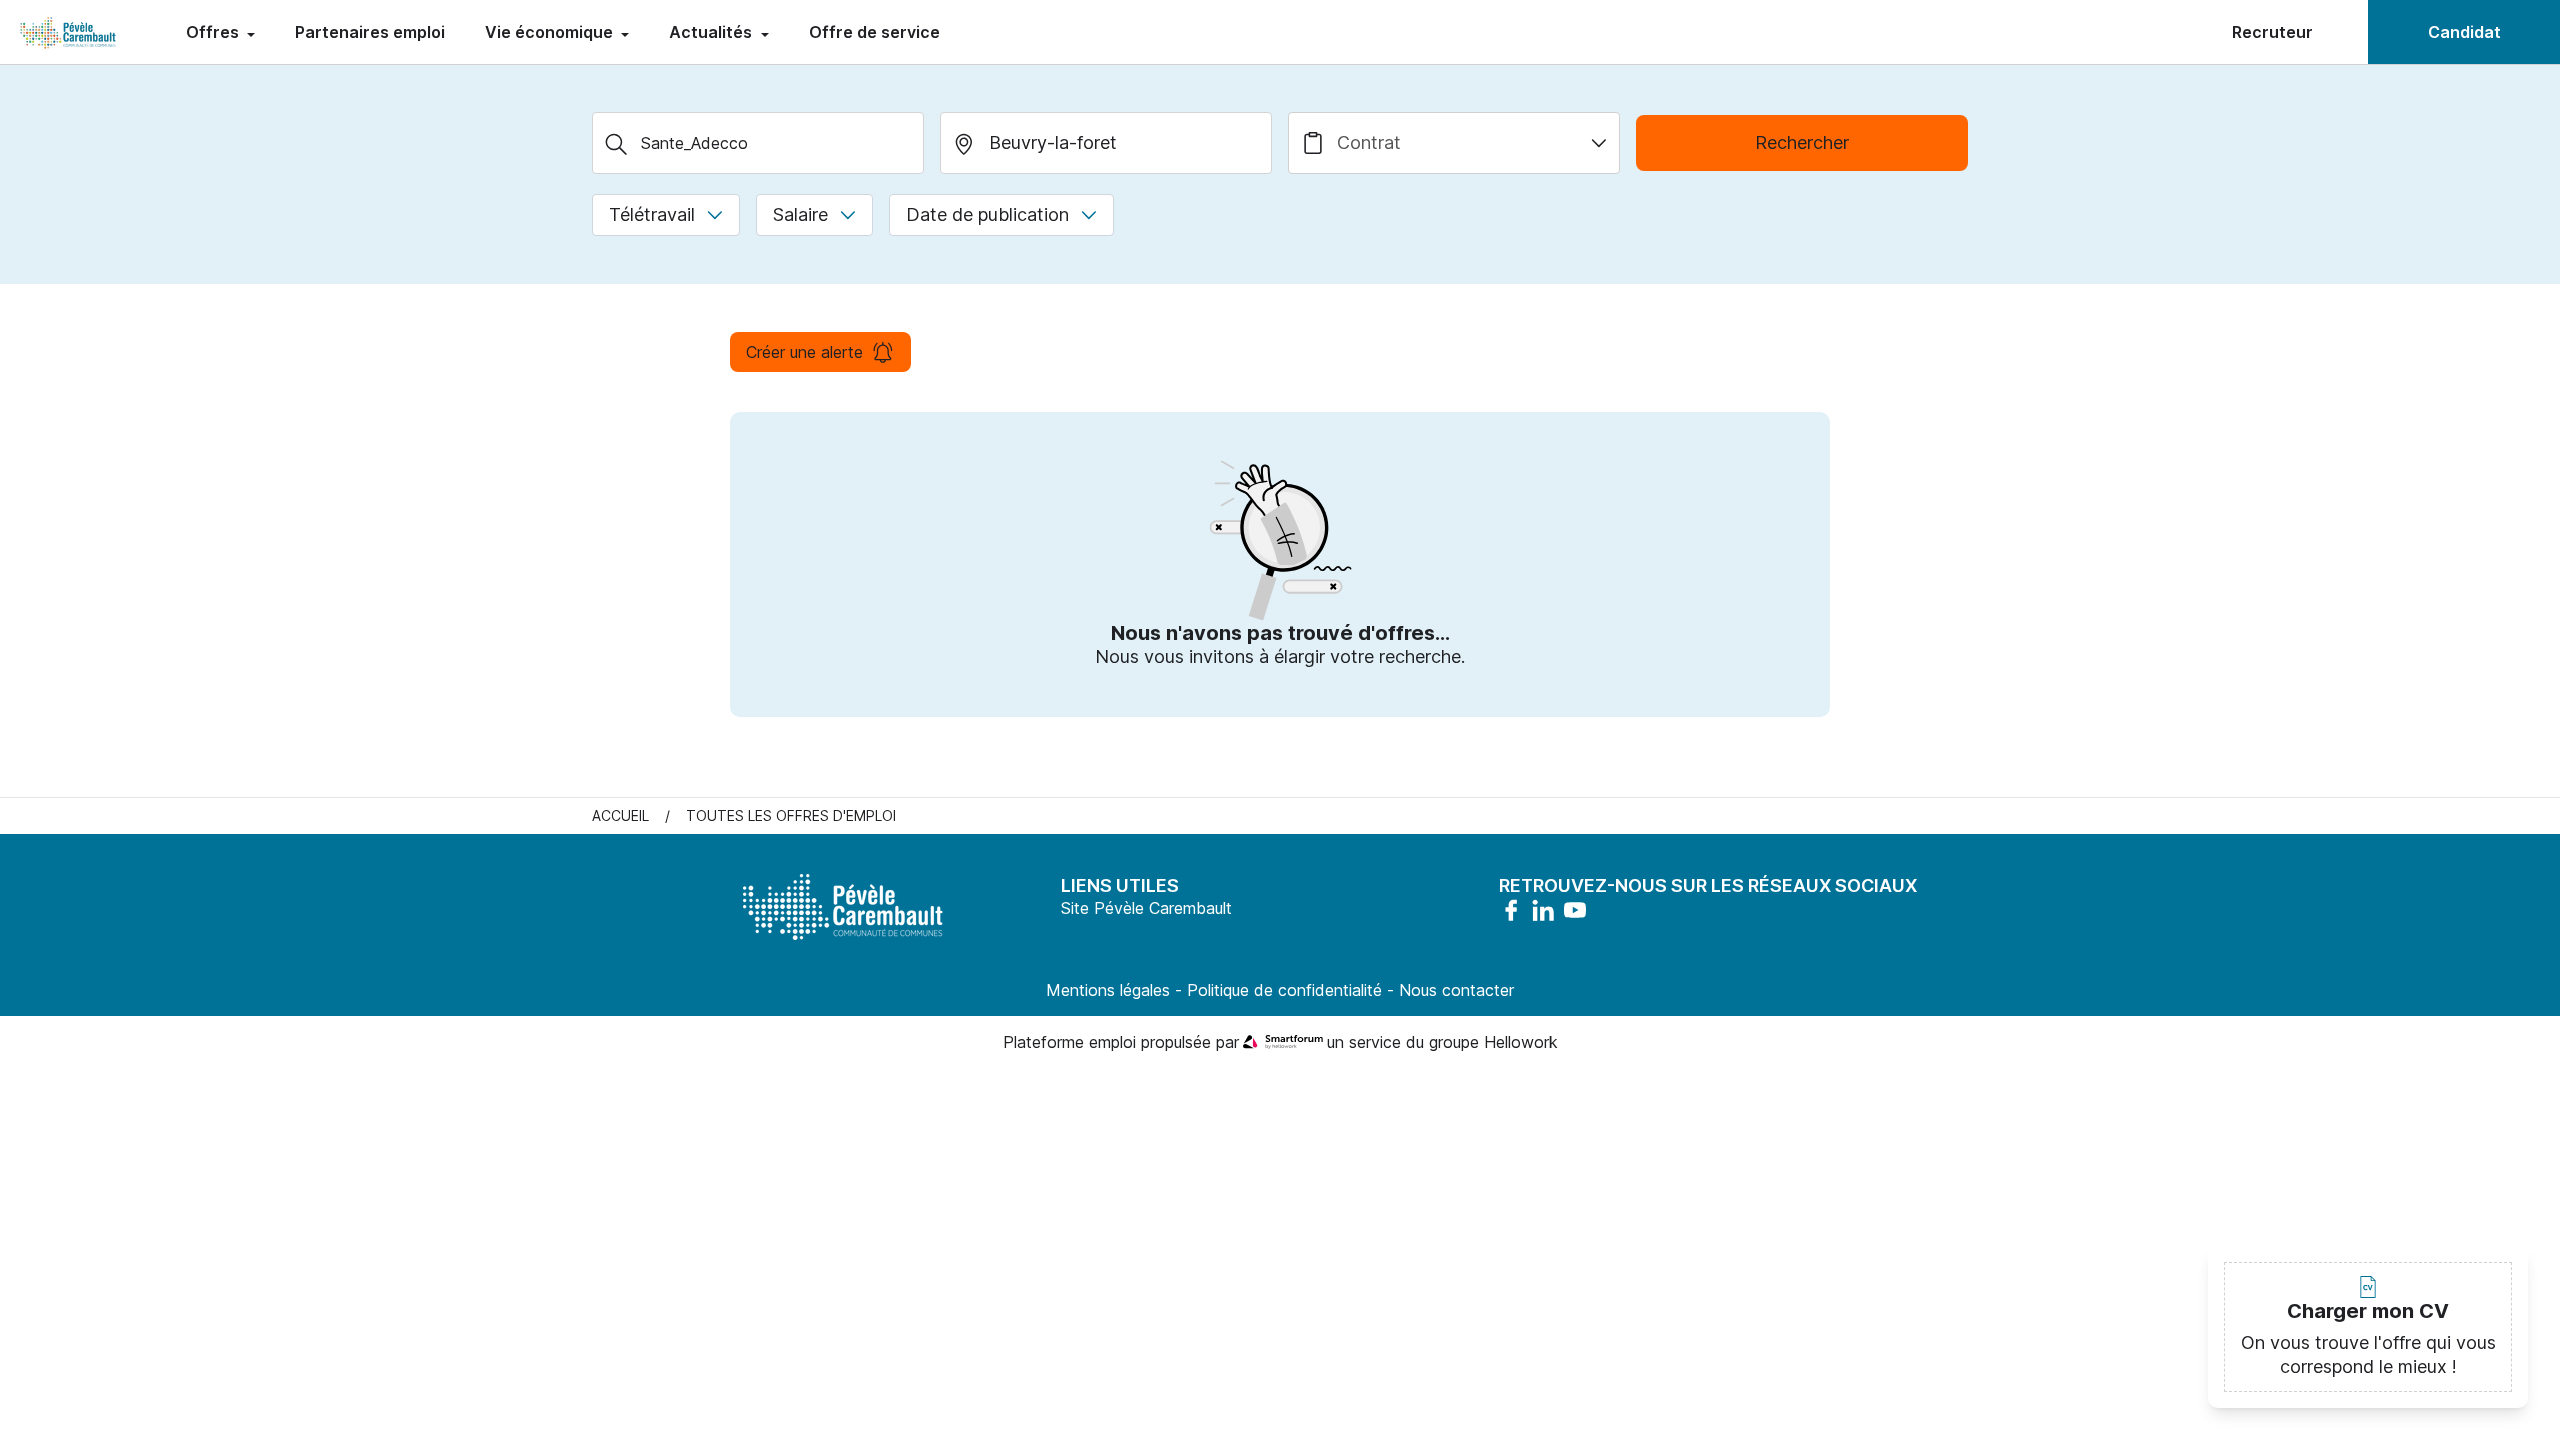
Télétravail (652, 214)
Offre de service (874, 32)
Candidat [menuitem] (2464, 32)
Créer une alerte (804, 352)
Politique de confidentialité (1284, 990)
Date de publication (987, 214)
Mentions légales (1108, 990)
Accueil (620, 815)
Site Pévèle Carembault (1146, 908)
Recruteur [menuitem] (2272, 32)
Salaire (800, 214)
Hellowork (1521, 1042)
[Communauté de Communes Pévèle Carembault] (69, 32)
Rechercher (1802, 142)
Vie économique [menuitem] (551, 32)
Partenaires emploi (370, 32)
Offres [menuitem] (214, 32)
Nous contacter (1456, 990)
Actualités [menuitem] (712, 32)
